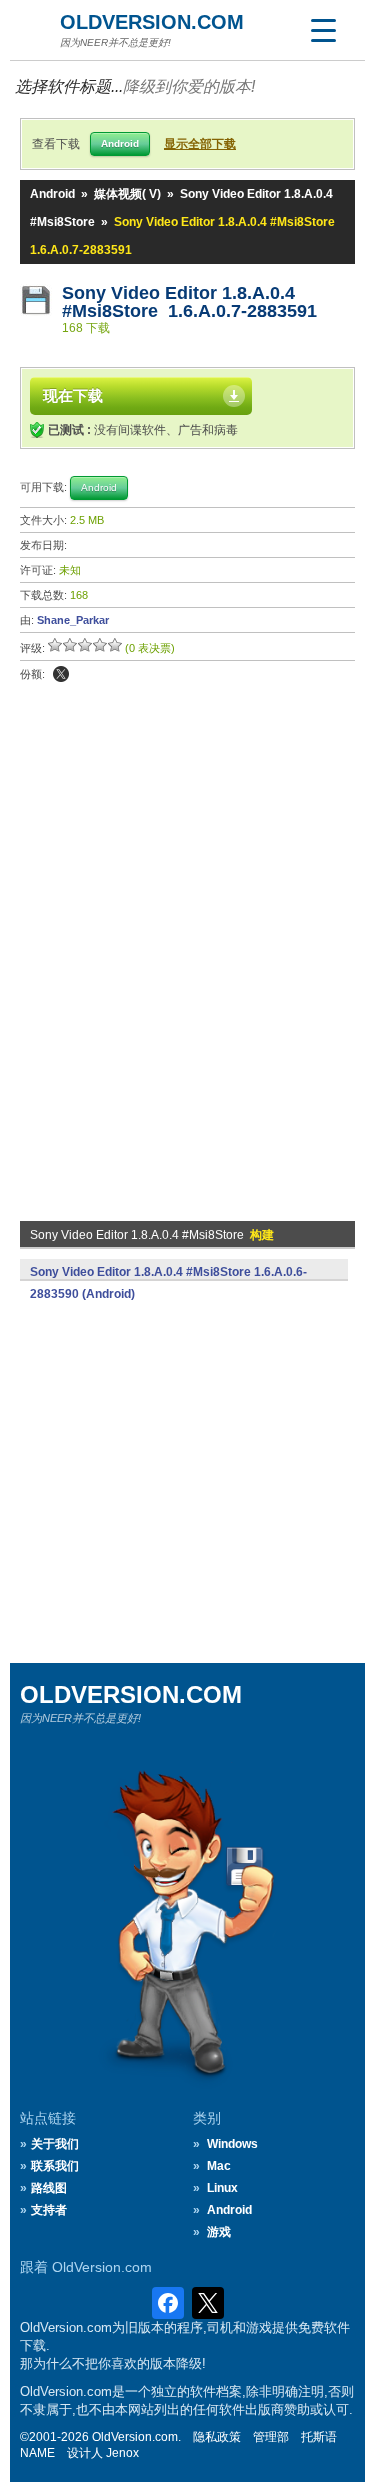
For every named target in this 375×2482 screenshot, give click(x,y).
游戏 (219, 2232)
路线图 (49, 2188)
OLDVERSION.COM (152, 22)
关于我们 (55, 2144)
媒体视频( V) (127, 194)
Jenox (122, 2453)
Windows (232, 2144)
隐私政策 (217, 2437)
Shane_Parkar (73, 620)
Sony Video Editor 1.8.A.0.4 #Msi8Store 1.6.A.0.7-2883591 (189, 302)
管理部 (271, 2437)
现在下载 (73, 395)
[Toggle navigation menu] (323, 30)
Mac (219, 2166)
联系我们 (55, 2166)
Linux (222, 2188)
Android (52, 194)
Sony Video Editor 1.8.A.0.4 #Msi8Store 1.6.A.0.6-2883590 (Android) (168, 1283)
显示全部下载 (200, 144)
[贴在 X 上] (61, 674)
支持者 (49, 2210)
